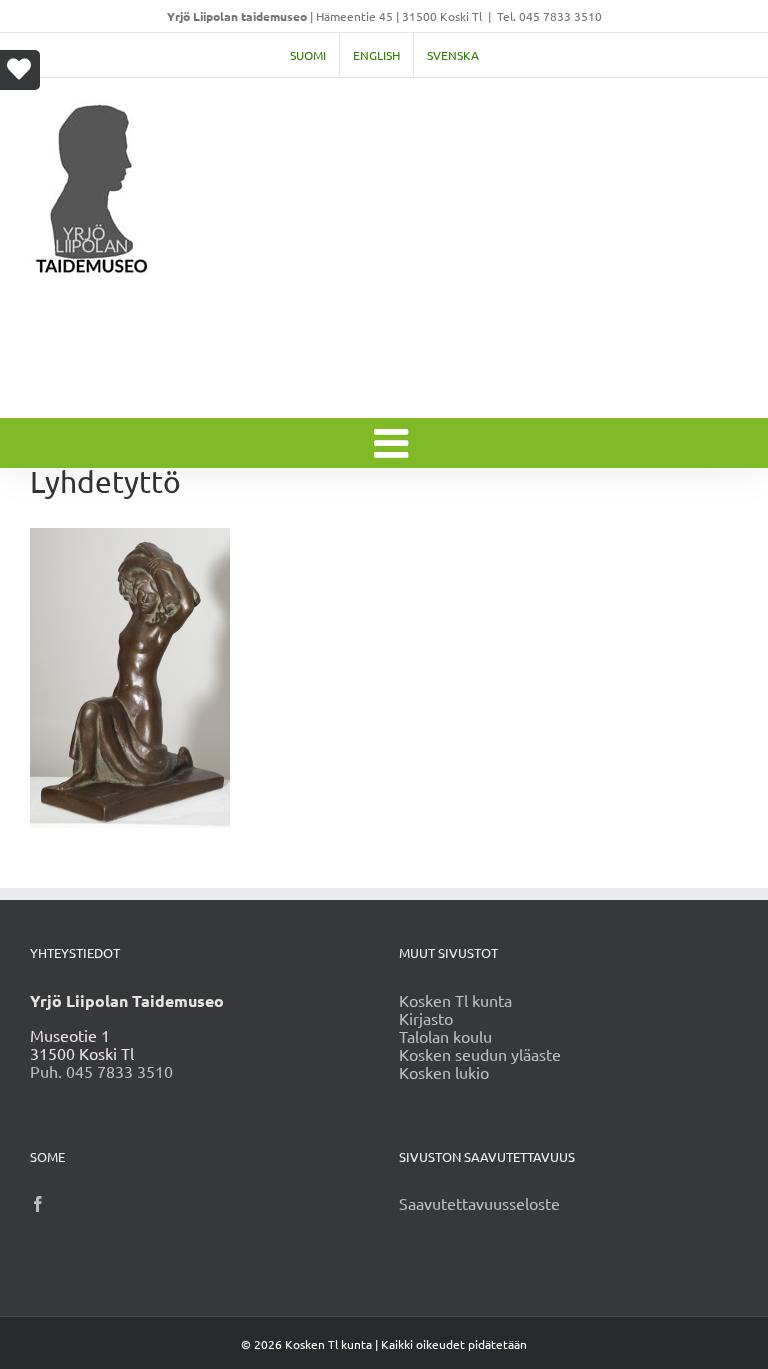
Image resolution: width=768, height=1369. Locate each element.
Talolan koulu (445, 1036)
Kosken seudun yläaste (480, 1054)
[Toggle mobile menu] (394, 443)
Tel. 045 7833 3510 (549, 16)
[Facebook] (38, 1204)
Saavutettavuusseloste (479, 1203)
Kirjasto (426, 1018)
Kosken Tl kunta (455, 1000)
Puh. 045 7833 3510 (101, 1071)
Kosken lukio (444, 1072)
